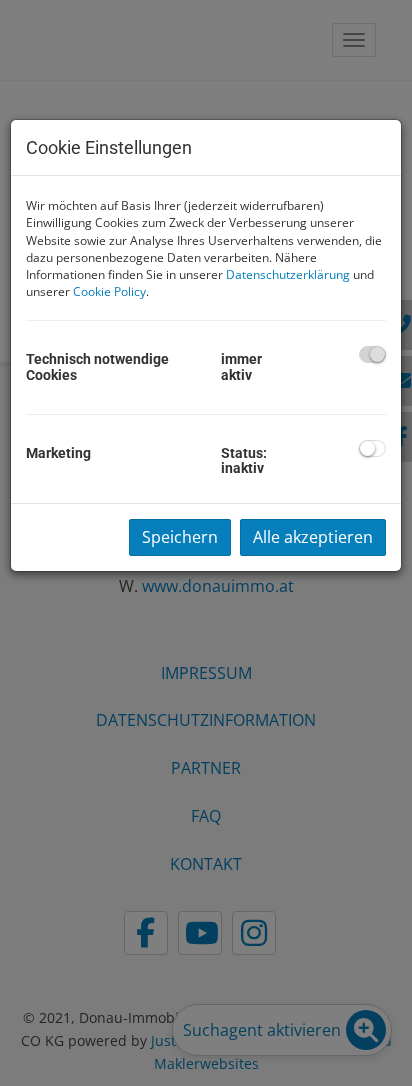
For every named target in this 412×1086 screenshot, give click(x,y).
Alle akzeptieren (313, 537)
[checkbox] (372, 354)
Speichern (180, 537)
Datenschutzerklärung (288, 274)
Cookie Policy (109, 291)
